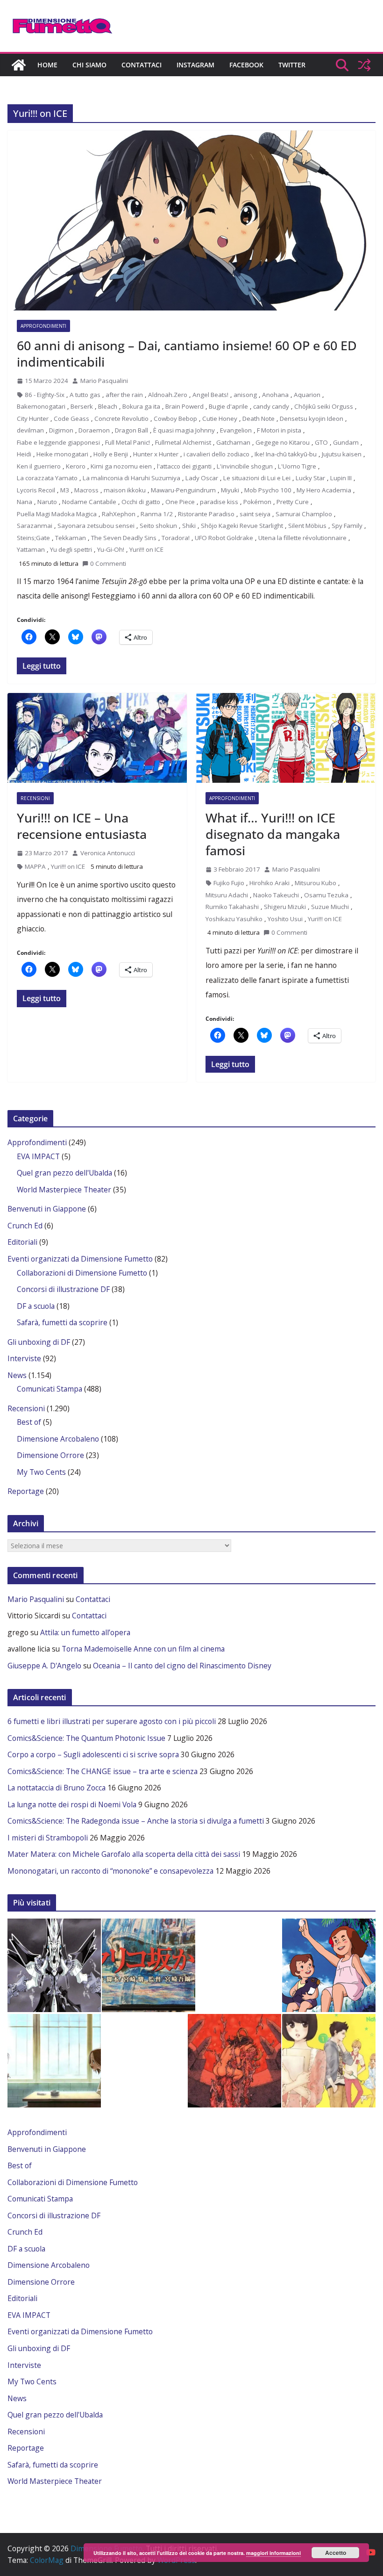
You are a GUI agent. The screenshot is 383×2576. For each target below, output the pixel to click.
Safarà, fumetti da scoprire (62, 1322)
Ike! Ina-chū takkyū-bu (286, 454)
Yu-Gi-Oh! (111, 549)
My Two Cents (41, 1472)
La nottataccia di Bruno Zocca (57, 1788)
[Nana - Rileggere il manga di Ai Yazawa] (54, 2061)
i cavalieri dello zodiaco (216, 454)
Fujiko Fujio (229, 883)
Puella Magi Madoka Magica (57, 514)
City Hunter (33, 419)
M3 (65, 490)
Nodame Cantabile (89, 502)
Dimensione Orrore (50, 1455)
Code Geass (71, 419)
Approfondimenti (43, 326)
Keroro (76, 466)
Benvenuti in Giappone (47, 1209)
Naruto (47, 502)
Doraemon (94, 430)
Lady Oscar (202, 478)
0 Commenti (108, 563)
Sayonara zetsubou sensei (96, 526)
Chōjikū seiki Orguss (324, 406)
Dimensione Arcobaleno (58, 1439)
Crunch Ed (25, 1226)
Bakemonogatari (41, 406)
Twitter (292, 65)
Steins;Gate (33, 538)
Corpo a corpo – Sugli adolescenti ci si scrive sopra (93, 1754)
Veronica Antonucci (108, 853)
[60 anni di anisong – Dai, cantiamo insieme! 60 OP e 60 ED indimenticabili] (191, 220)
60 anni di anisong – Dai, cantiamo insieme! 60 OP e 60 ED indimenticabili (187, 354)
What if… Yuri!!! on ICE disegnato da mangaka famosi (273, 834)
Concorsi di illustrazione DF (63, 1289)
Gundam (346, 442)
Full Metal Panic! (128, 442)
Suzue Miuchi (330, 907)
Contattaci (142, 65)
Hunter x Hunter (156, 454)
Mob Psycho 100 (268, 490)
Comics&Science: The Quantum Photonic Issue (86, 1738)
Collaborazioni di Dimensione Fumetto (82, 1273)
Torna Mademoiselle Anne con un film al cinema (143, 1649)
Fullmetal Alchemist (183, 442)
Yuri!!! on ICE (146, 549)
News (17, 1375)
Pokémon (257, 502)
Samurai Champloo (304, 514)
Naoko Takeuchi (276, 895)
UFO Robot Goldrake (224, 538)
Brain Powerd (184, 406)
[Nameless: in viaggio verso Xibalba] (234, 2061)
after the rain (124, 395)
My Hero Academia (324, 490)
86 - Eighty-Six (45, 395)
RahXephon (119, 514)
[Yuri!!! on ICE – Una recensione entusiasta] (97, 738)
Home (47, 65)
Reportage (26, 1491)
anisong (245, 395)
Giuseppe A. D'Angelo (44, 1666)
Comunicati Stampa (50, 1389)
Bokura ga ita (141, 406)
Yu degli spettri (71, 549)
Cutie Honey (220, 419)
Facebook (246, 65)
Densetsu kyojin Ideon (312, 419)
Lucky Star (310, 478)
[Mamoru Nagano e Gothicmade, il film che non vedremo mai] (54, 1965)
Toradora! (176, 538)
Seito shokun (158, 526)
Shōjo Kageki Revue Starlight (242, 526)
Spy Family (347, 526)
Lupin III (341, 478)
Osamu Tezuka (326, 895)
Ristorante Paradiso (206, 514)
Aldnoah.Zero (168, 395)
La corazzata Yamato (47, 478)
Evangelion (236, 430)
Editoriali (22, 1242)
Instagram (195, 65)
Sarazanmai (35, 526)
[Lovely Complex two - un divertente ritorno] (329, 2061)
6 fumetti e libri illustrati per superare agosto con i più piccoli (112, 1721)
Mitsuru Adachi (227, 895)
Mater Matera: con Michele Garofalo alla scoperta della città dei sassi (124, 1854)
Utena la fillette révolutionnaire (302, 538)
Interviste (24, 1358)
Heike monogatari (62, 454)
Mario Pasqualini (104, 381)
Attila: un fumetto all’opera (85, 1632)
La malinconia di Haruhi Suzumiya (131, 478)
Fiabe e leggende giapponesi (58, 442)
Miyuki (230, 490)
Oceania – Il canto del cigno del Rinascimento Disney (182, 1666)
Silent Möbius (307, 526)
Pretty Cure (293, 502)
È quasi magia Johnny (184, 430)
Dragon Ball (131, 430)
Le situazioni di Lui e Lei (257, 478)
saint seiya (255, 514)
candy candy (271, 406)
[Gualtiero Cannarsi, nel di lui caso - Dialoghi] (149, 1965)
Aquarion (307, 395)
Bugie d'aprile (228, 406)
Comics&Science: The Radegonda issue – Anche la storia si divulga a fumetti (136, 1821)
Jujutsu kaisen (342, 454)
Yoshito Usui (285, 919)
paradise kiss (219, 502)
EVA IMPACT (38, 1156)
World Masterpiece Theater (64, 1190)
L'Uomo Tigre (297, 466)
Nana (25, 502)
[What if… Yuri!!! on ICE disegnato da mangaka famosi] (286, 738)
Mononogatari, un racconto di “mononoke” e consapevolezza (110, 1871)
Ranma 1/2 (157, 514)
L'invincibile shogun (245, 466)
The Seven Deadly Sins (124, 538)
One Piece (180, 502)
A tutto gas (85, 395)
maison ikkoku (125, 490)
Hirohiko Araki (270, 883)
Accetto (336, 2553)
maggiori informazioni (273, 2553)
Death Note (259, 419)
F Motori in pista (279, 430)
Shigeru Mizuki (285, 907)
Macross (86, 490)
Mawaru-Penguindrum (183, 490)
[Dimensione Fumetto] (19, 65)
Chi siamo (89, 65)
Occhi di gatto (141, 502)
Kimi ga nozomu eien (121, 466)
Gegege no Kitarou (283, 442)
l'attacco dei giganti (184, 466)
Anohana (275, 395)
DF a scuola (36, 1306)
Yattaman (31, 549)
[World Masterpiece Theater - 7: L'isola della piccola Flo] (329, 1965)
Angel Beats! (210, 395)
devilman (30, 430)
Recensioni (35, 798)
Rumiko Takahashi (232, 907)
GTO (321, 442)
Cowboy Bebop (175, 419)
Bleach (108, 406)
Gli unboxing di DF (39, 1342)
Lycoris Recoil (36, 490)
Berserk (82, 406)
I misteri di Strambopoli (48, 1838)
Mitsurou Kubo (316, 883)
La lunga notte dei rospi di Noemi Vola (72, 1804)
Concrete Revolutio (121, 419)
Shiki (189, 526)
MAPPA (35, 866)
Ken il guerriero (39, 466)
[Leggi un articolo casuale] (364, 65)
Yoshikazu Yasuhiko (234, 919)
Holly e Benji (111, 454)
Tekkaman (71, 538)
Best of (29, 1422)
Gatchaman (233, 442)
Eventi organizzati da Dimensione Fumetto (80, 1259)
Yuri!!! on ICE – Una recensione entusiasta (82, 826)
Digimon (61, 430)
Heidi (24, 454)
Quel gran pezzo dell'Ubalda (64, 1173)
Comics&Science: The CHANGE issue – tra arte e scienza (103, 1771)
